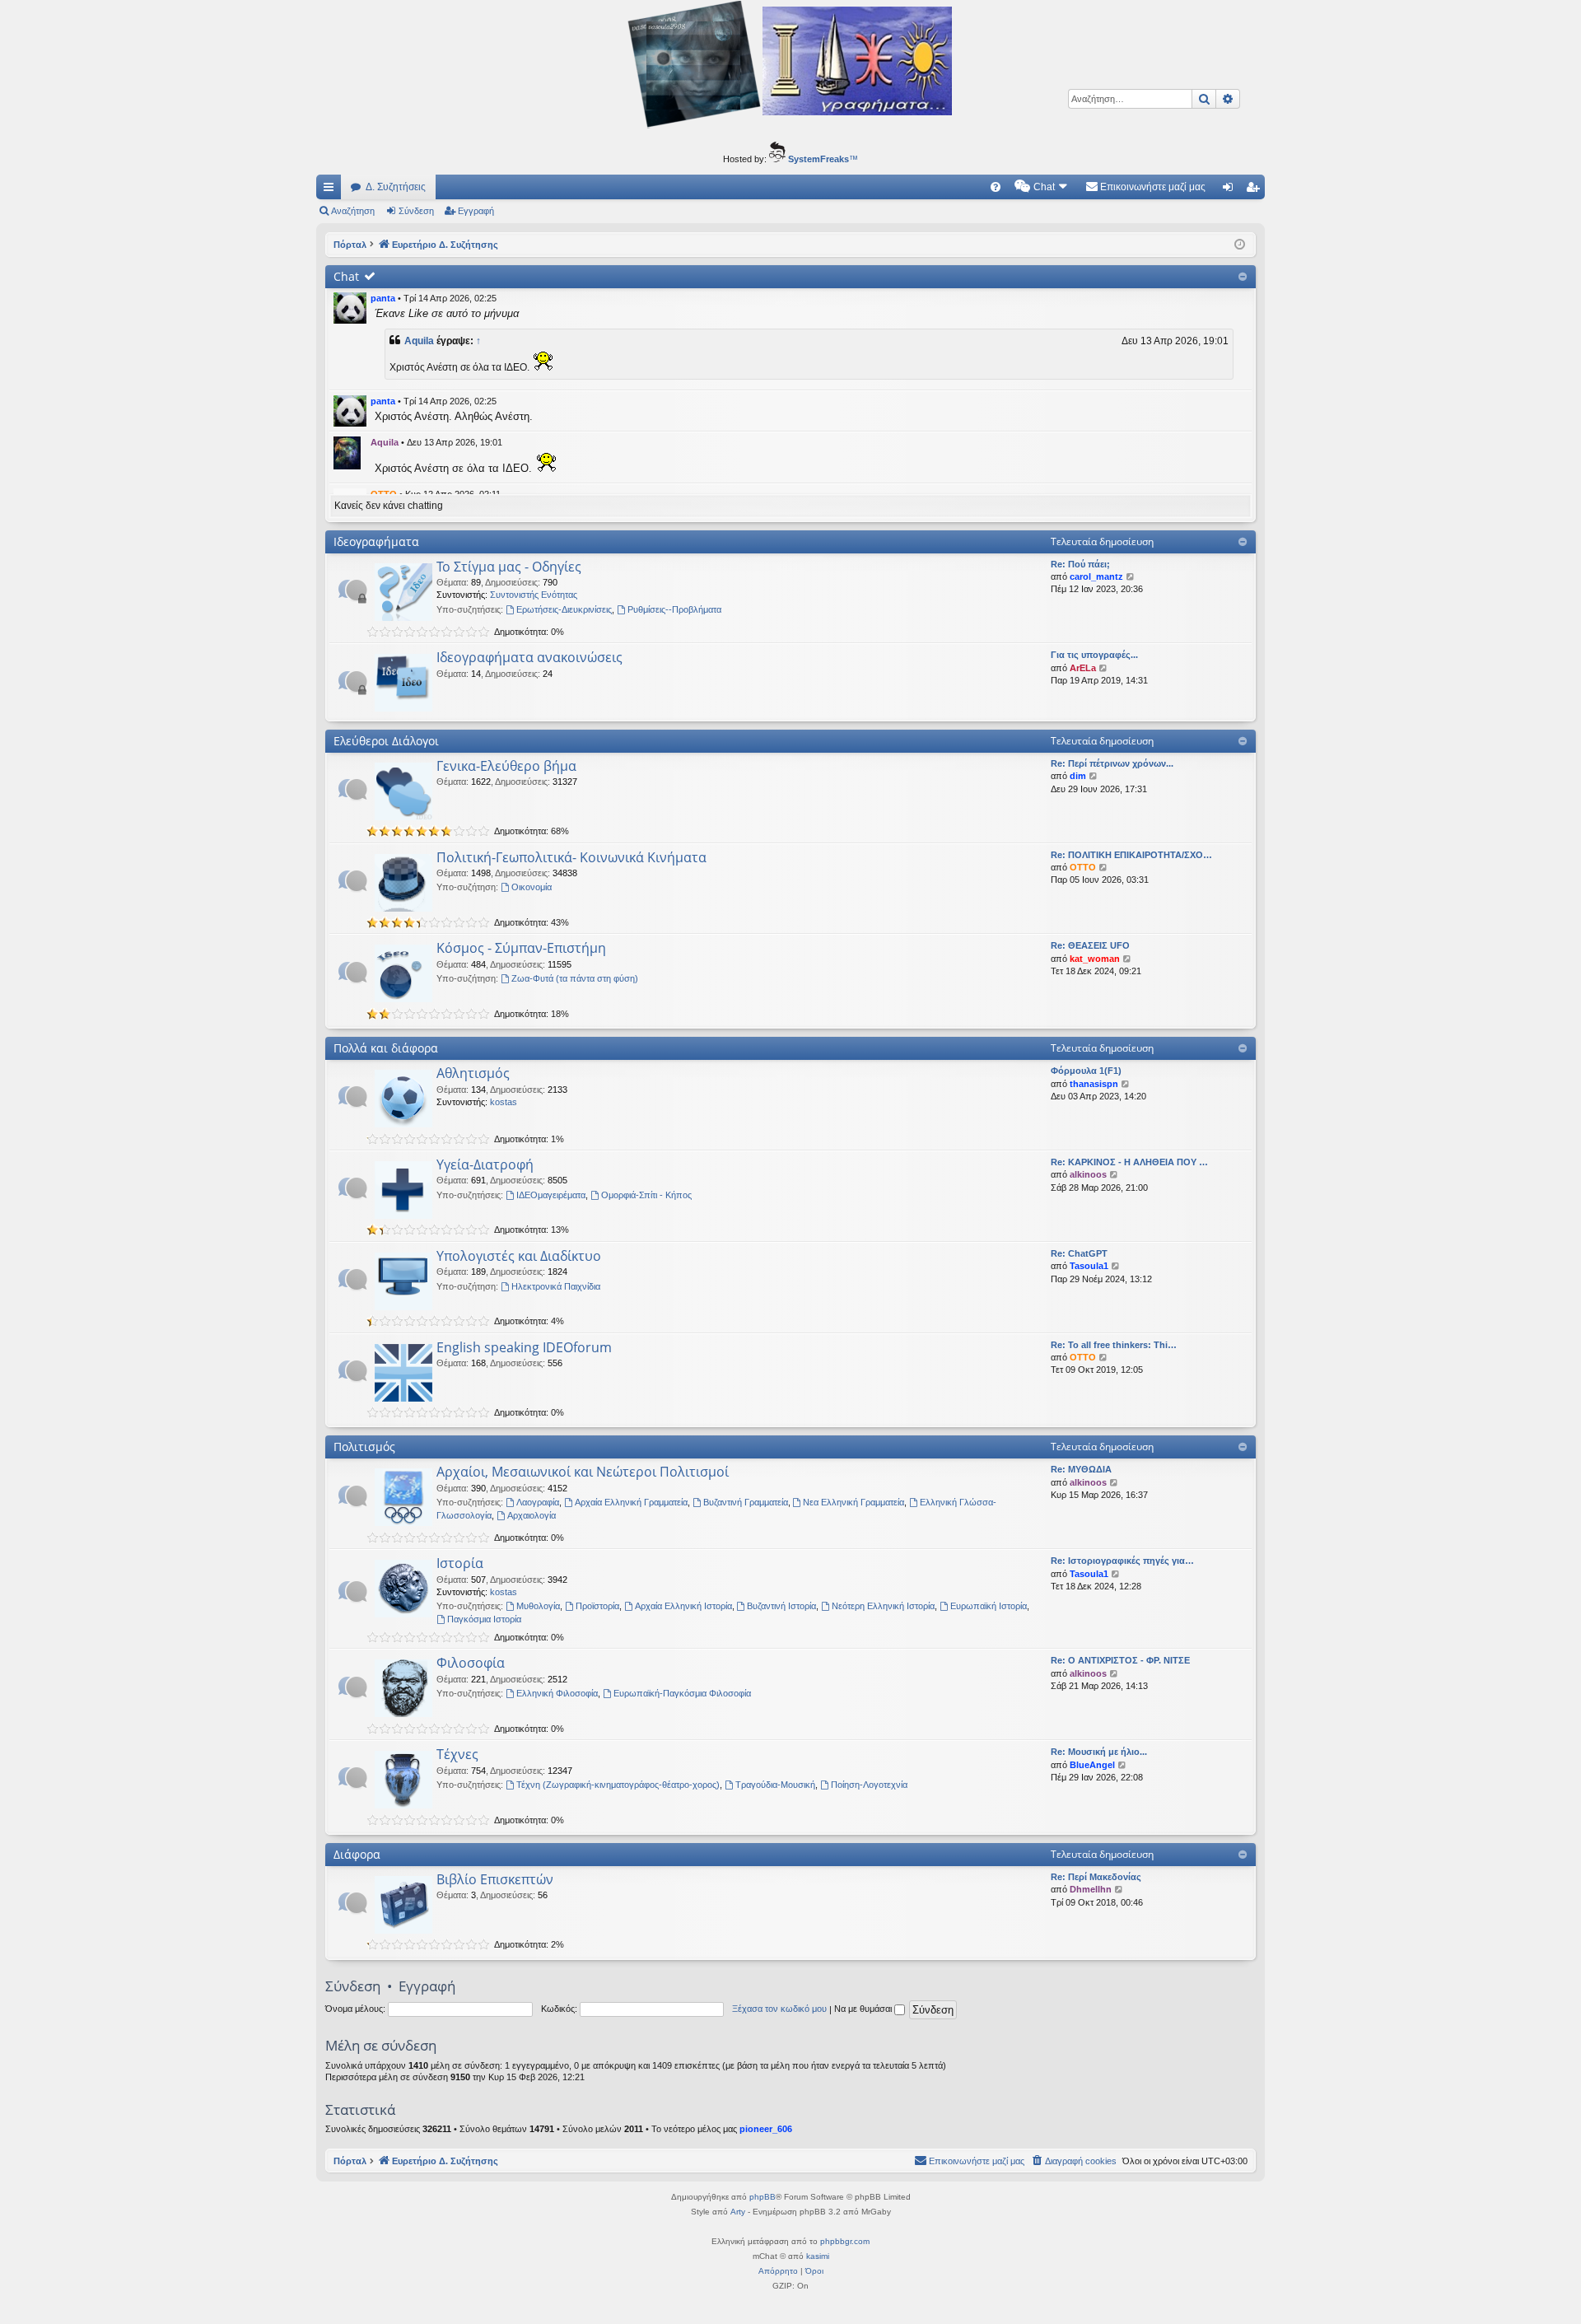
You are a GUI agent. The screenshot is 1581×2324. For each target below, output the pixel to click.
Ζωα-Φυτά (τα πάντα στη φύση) (575, 978)
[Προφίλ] (350, 308)
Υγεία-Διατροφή (485, 1164)
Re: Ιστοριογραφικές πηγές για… (1122, 1561)
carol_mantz (1096, 576)
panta (383, 298)
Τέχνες (457, 1754)
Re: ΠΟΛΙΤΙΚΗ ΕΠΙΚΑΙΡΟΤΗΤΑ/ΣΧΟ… (1131, 855)
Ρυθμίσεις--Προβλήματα (674, 609)
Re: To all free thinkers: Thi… (1114, 1345)
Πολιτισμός (364, 1447)
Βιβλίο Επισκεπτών (495, 1879)
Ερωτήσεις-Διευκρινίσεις (564, 609)
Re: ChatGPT (1079, 1253)
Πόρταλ (350, 245)
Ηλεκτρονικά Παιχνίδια (556, 1286)
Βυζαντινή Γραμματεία (746, 1502)
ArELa (1083, 668)
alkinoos (1088, 1174)
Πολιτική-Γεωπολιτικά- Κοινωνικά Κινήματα (571, 857)
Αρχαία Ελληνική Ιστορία (683, 1606)
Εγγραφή (476, 211)
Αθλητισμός (473, 1073)
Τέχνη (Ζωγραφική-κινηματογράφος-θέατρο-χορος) (618, 1785)
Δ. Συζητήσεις (396, 187)
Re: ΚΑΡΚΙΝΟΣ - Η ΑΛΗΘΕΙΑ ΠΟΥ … (1129, 1162)
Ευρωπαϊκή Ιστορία (989, 1606)
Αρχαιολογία (532, 1515)
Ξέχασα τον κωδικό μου (779, 2009)
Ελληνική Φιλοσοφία (557, 1693)
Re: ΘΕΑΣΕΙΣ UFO (1090, 945)
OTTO (1083, 867)
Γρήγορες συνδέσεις (332, 190)
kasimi (818, 2256)
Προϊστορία (597, 1606)
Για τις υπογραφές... (1094, 655)
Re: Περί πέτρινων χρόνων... (1112, 763)
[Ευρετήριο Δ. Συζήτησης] (790, 67)
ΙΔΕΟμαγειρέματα (551, 1195)
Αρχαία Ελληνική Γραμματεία (631, 1502)
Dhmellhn (1091, 1889)
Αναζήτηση (353, 211)
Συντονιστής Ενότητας (534, 595)
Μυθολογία (538, 1606)
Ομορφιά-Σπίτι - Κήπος (646, 1195)
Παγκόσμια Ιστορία (484, 1619)
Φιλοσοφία (471, 1663)
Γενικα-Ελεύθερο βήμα (506, 766)
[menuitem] (996, 187)
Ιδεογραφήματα (376, 541)
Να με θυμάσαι (864, 2009)
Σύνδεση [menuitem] (1231, 190)
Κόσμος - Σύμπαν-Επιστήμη (521, 948)
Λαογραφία (538, 1502)
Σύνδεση (416, 211)
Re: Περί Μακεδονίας (1096, 1877)
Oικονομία (532, 887)
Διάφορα (357, 1854)
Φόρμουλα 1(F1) (1086, 1071)
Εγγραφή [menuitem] (1256, 190)
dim (1078, 776)
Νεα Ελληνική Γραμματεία (853, 1502)
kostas (504, 1102)
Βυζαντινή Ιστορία (781, 1606)
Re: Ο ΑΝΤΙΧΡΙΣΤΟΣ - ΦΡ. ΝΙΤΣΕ (1120, 1660)
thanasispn (1094, 1084)
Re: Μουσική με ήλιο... (1099, 1752)
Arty (738, 2212)
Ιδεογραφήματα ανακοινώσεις (529, 657)
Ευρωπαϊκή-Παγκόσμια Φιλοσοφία (682, 1693)
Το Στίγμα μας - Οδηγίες (509, 567)
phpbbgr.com (845, 2241)
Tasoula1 (1089, 1266)
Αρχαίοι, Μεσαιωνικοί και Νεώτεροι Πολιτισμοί (583, 1472)
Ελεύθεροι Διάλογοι (386, 741)
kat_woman (1095, 959)
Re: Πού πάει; (1080, 564)
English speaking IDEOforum (524, 1347)
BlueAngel (1092, 1765)
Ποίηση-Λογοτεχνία (869, 1785)
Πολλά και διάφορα (386, 1048)
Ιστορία (460, 1563)
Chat (346, 276)
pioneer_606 (766, 2129)
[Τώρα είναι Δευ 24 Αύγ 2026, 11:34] (1240, 245)
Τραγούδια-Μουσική (775, 1785)
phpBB (763, 2197)
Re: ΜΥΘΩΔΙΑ (1081, 1469)
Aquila (419, 341)
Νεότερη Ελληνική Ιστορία (883, 1606)
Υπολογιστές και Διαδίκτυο (519, 1256)
